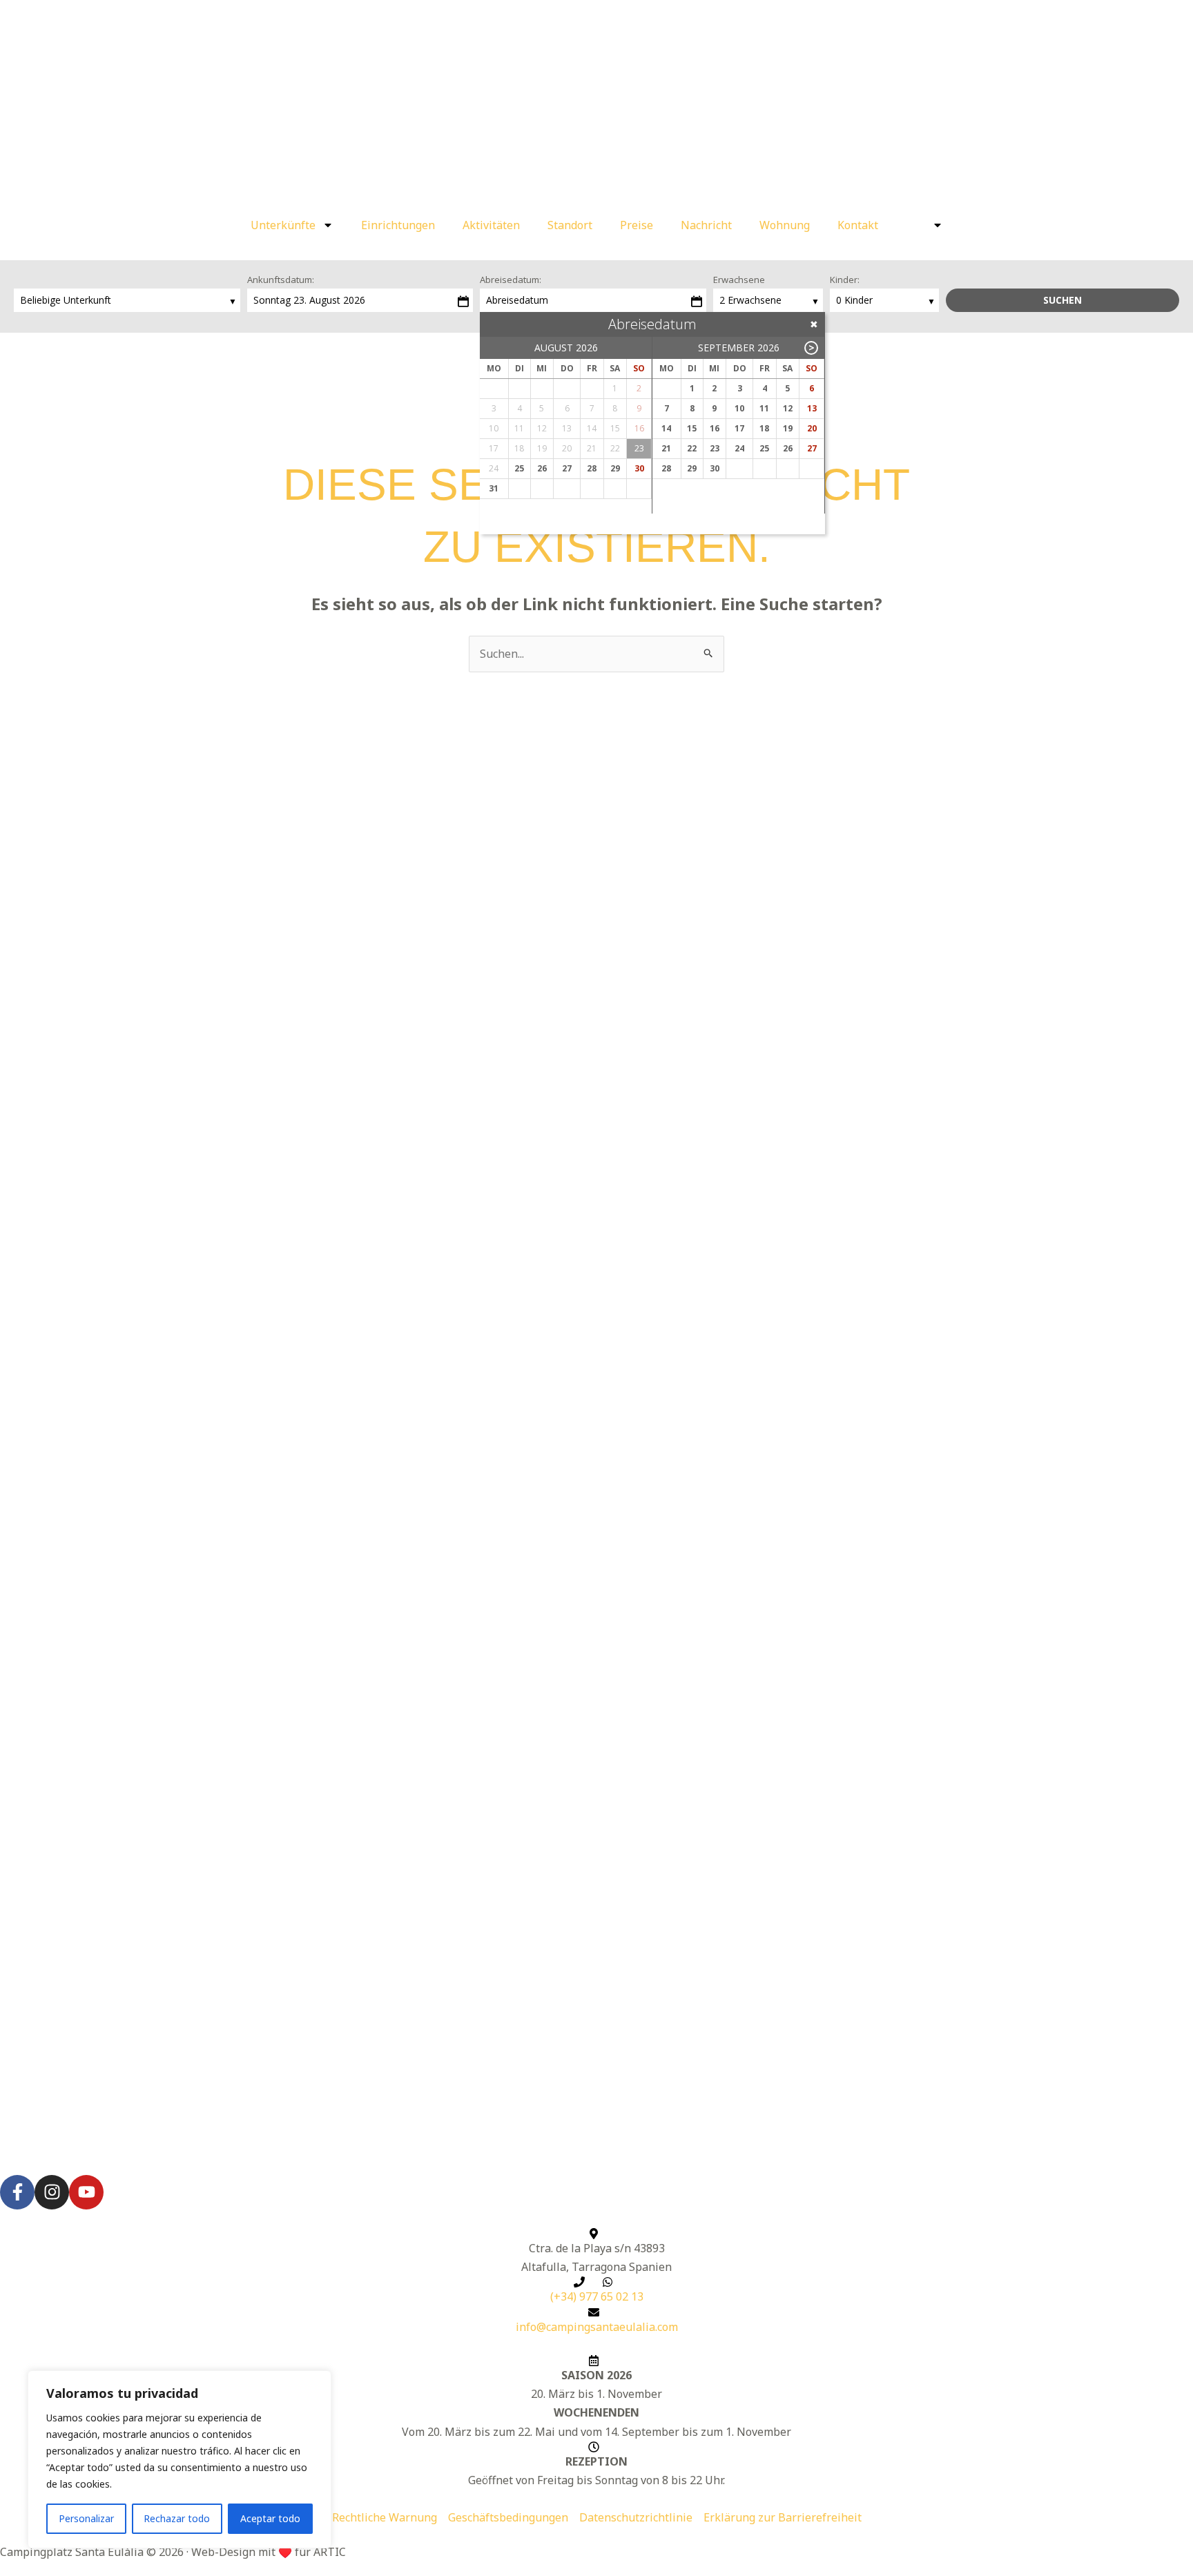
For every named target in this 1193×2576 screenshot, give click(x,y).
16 (715, 428)
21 (666, 448)
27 (567, 468)
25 (519, 468)
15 (692, 428)
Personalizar (86, 2518)
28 (592, 468)
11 (764, 408)
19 (788, 428)
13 (812, 408)
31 (494, 488)
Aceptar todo (270, 2518)
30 (639, 468)
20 (812, 428)
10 (739, 408)
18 (764, 428)
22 (692, 448)
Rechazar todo (177, 2518)
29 (615, 468)
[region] (180, 2459)
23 (715, 448)
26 (542, 468)
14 (666, 428)
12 (788, 408)
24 (739, 448)
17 (739, 428)
